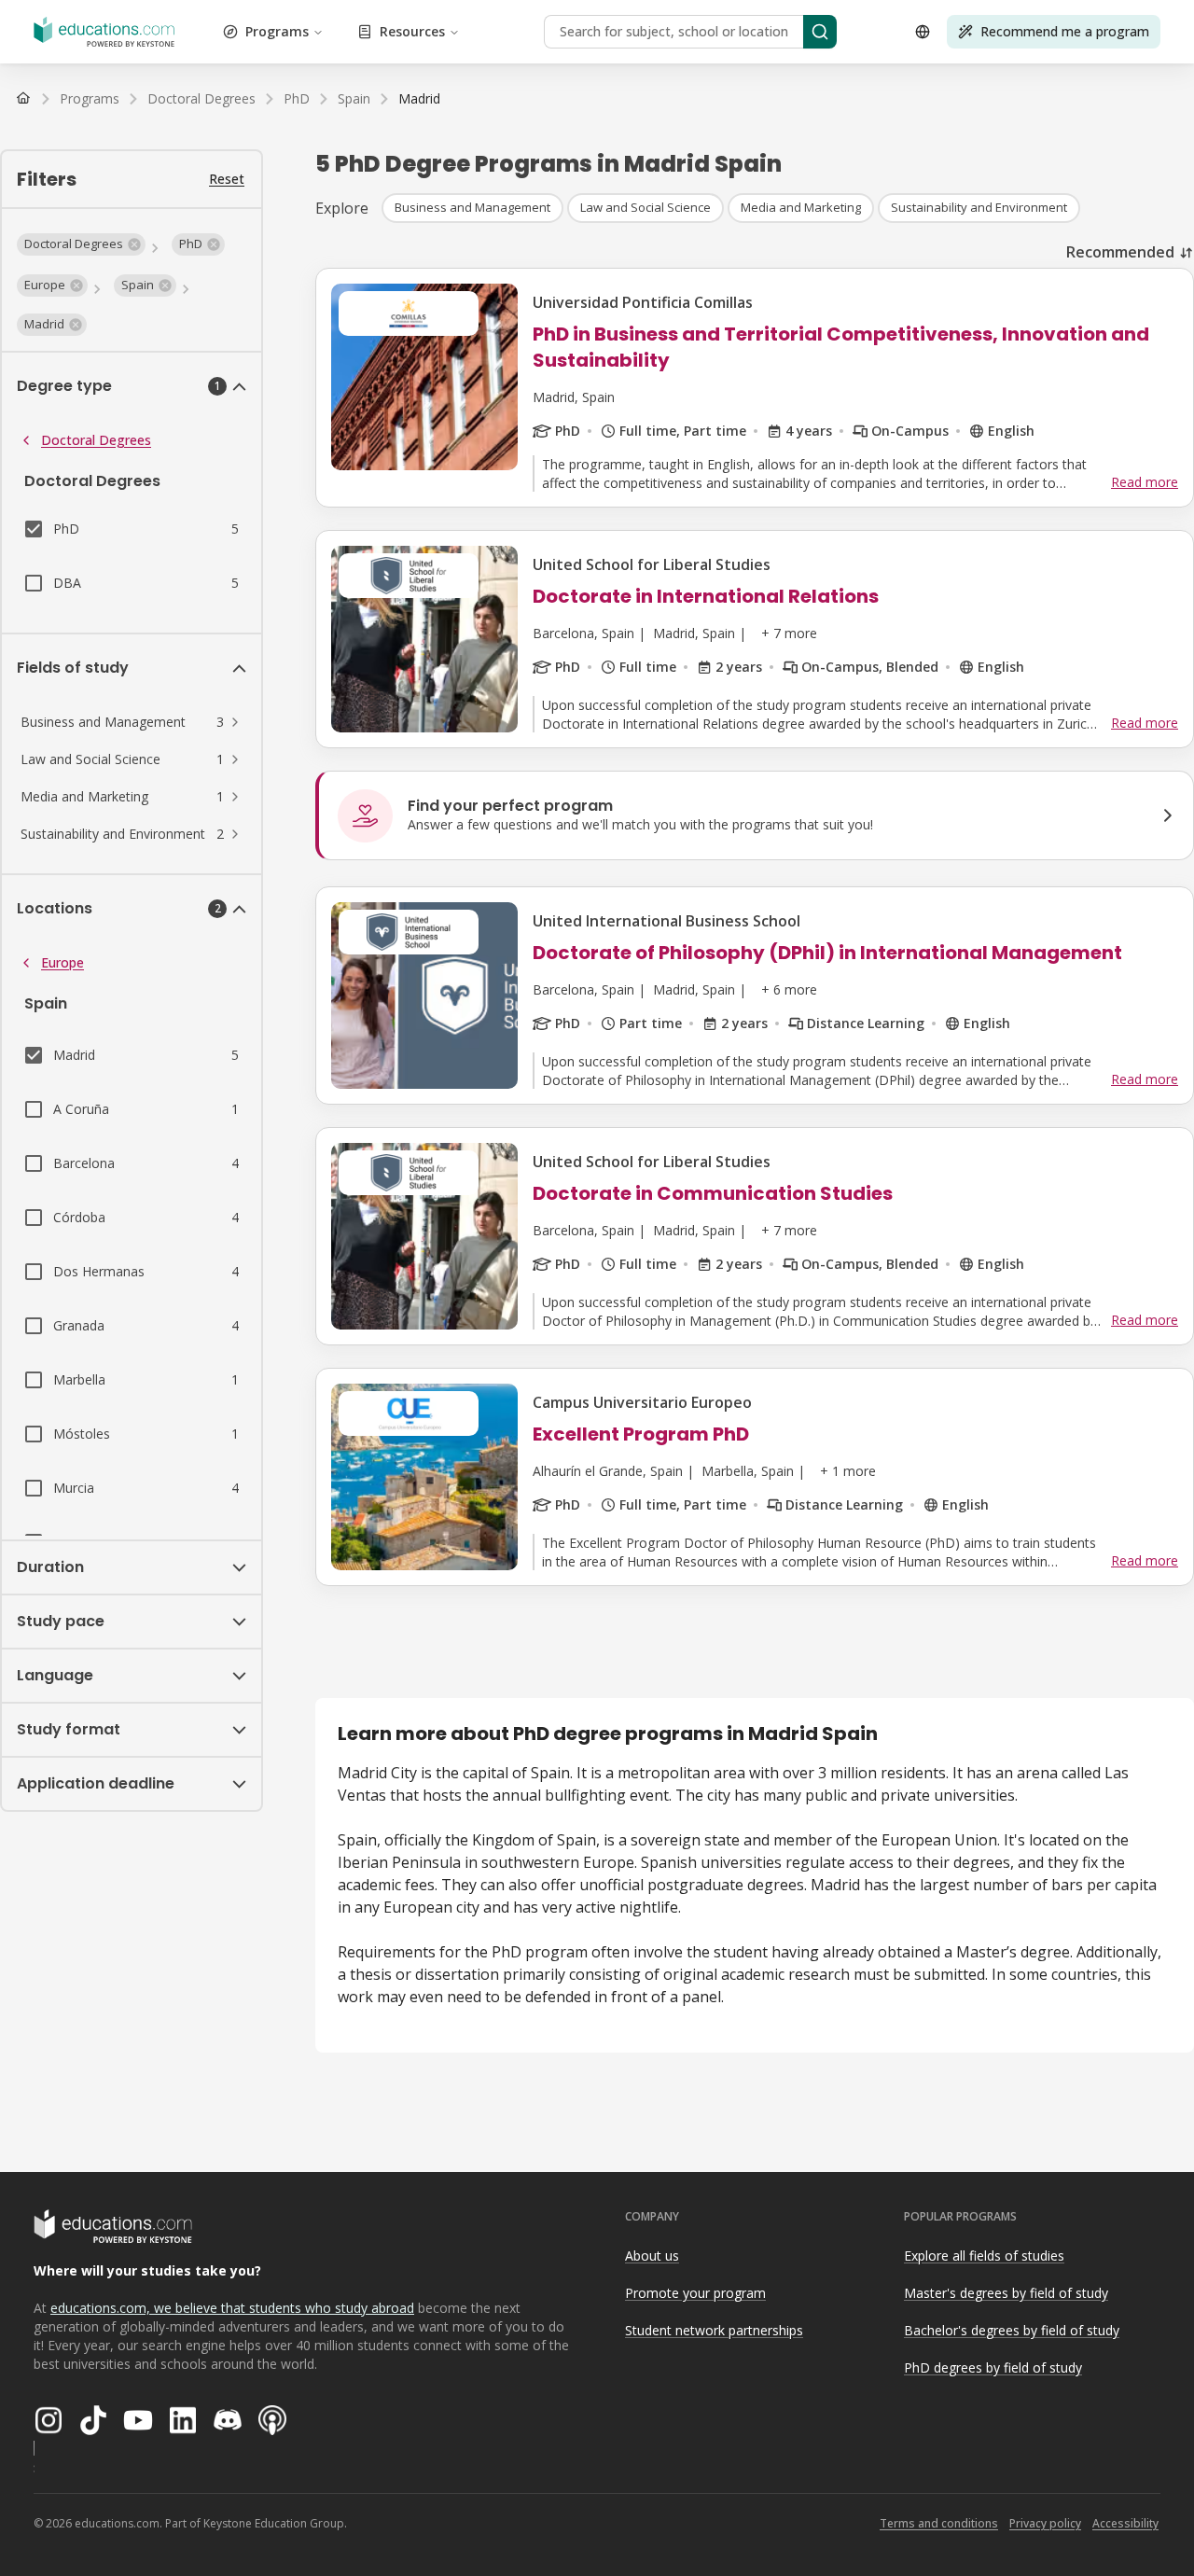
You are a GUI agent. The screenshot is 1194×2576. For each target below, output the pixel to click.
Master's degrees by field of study (1006, 2293)
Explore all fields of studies (984, 2256)
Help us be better (1093, 2520)
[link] (419, 99)
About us (652, 2256)
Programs (277, 31)
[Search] (820, 32)
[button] (81, 244)
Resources (412, 31)
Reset (227, 179)
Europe (62, 962)
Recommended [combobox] (1120, 252)
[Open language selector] (923, 32)
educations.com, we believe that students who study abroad (232, 2308)
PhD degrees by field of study (993, 2367)
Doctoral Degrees (96, 440)
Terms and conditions (939, 2523)
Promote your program (695, 2293)
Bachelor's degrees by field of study (1012, 2330)
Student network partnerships (714, 2330)
